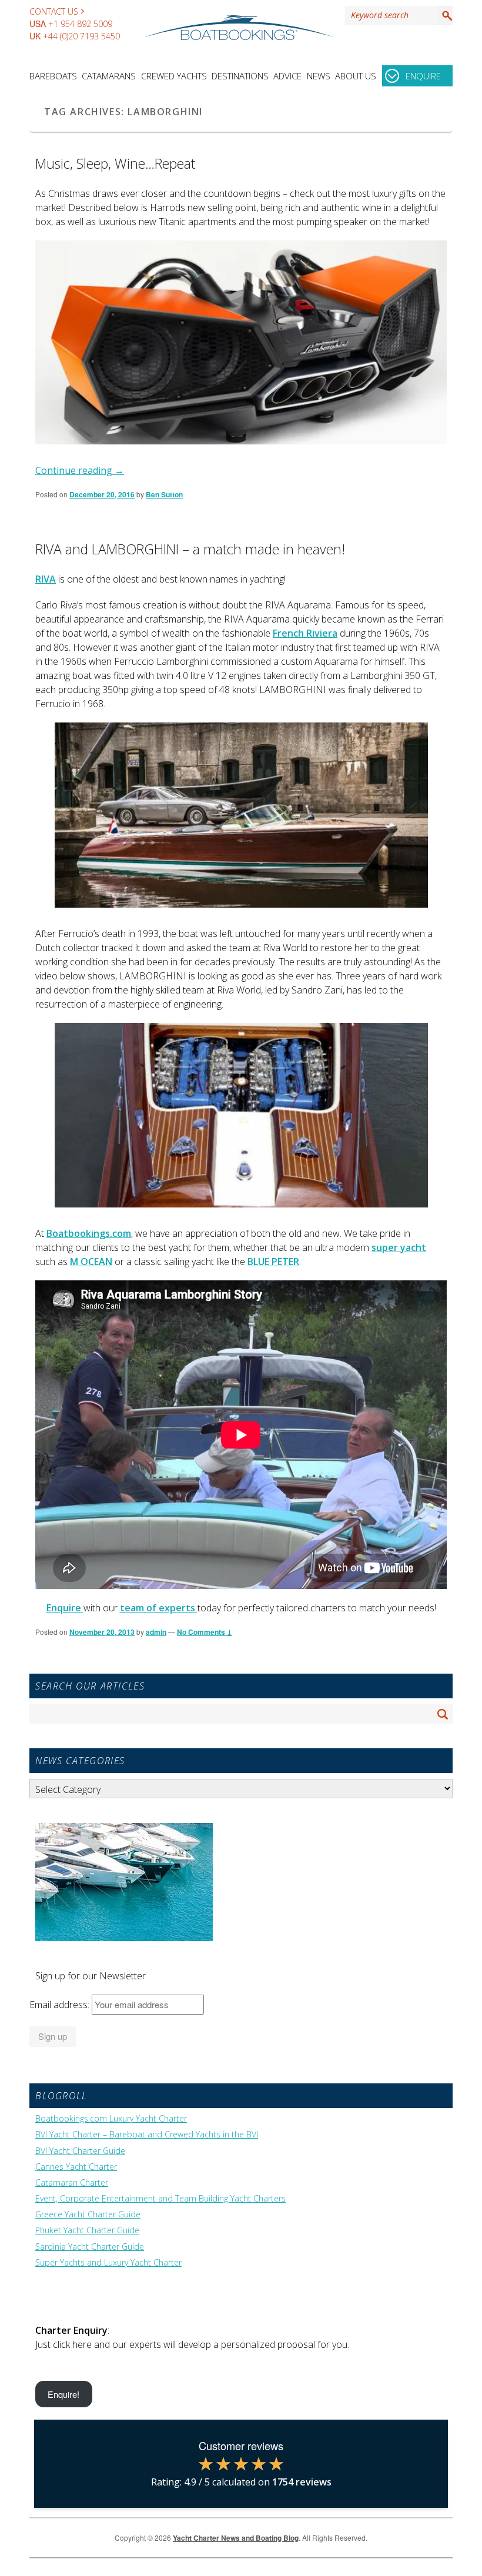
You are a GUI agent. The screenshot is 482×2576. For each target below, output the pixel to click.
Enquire (423, 76)
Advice (287, 76)
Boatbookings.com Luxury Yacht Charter (111, 2119)
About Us (356, 76)
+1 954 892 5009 (80, 24)
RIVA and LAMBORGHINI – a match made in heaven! (190, 549)
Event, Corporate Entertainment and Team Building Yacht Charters (160, 2199)
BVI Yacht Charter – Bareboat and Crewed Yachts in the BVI (147, 2135)
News (319, 76)
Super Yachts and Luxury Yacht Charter (108, 2263)
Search (445, 15)
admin (156, 1632)
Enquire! (63, 2394)
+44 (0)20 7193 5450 (81, 36)
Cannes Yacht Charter (76, 2167)
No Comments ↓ (205, 1632)
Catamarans (109, 76)
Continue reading (80, 470)
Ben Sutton (164, 494)
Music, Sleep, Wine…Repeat (115, 163)
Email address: (61, 2005)
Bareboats (53, 76)
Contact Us (54, 11)
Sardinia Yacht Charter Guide (90, 2247)
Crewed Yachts (174, 76)
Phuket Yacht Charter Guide (87, 2230)
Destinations (240, 76)
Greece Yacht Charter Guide (88, 2214)
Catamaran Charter (72, 2183)
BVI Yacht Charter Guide (80, 2151)
